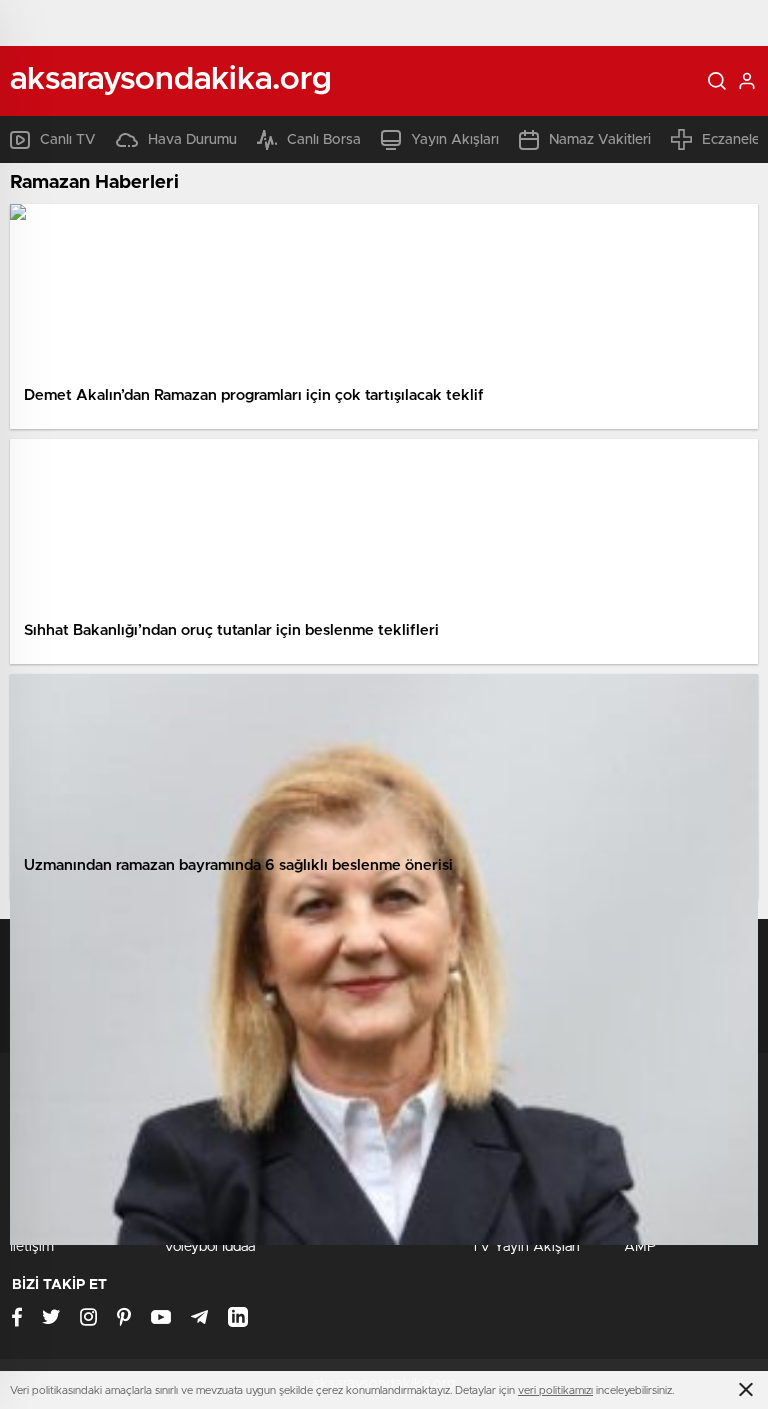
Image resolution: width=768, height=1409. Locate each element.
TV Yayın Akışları (525, 1247)
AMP (640, 1247)
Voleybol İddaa (209, 1247)
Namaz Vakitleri (600, 140)
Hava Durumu (192, 140)
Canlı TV (68, 140)
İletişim (32, 1247)
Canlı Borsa (324, 140)
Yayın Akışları (455, 140)
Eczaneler (733, 140)
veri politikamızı (555, 1390)
